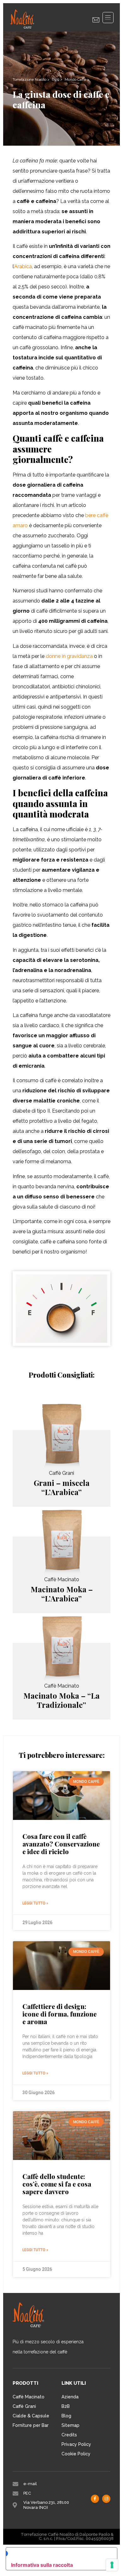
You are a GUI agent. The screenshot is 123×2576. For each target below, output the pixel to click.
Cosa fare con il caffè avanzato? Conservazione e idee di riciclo (61, 1844)
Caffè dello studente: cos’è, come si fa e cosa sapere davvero (57, 2184)
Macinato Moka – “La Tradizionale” (61, 1700)
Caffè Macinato (29, 2397)
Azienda (70, 2397)
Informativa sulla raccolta (42, 2565)
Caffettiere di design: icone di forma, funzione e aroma (59, 2014)
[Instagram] (106, 2499)
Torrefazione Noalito (29, 79)
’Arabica (23, 266)
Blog (56, 79)
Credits (69, 2435)
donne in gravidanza (69, 656)
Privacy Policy (76, 2444)
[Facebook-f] (95, 2499)
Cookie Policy (76, 2454)
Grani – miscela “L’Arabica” (62, 1487)
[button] (108, 18)
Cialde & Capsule (31, 2416)
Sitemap (70, 2425)
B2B (66, 2406)
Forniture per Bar (31, 2425)
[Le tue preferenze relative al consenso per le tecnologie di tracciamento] (112, 2565)
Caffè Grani (24, 2406)
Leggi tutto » (35, 1903)
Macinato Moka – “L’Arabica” (62, 1594)
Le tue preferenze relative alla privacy (58, 2553)
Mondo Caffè (75, 79)
